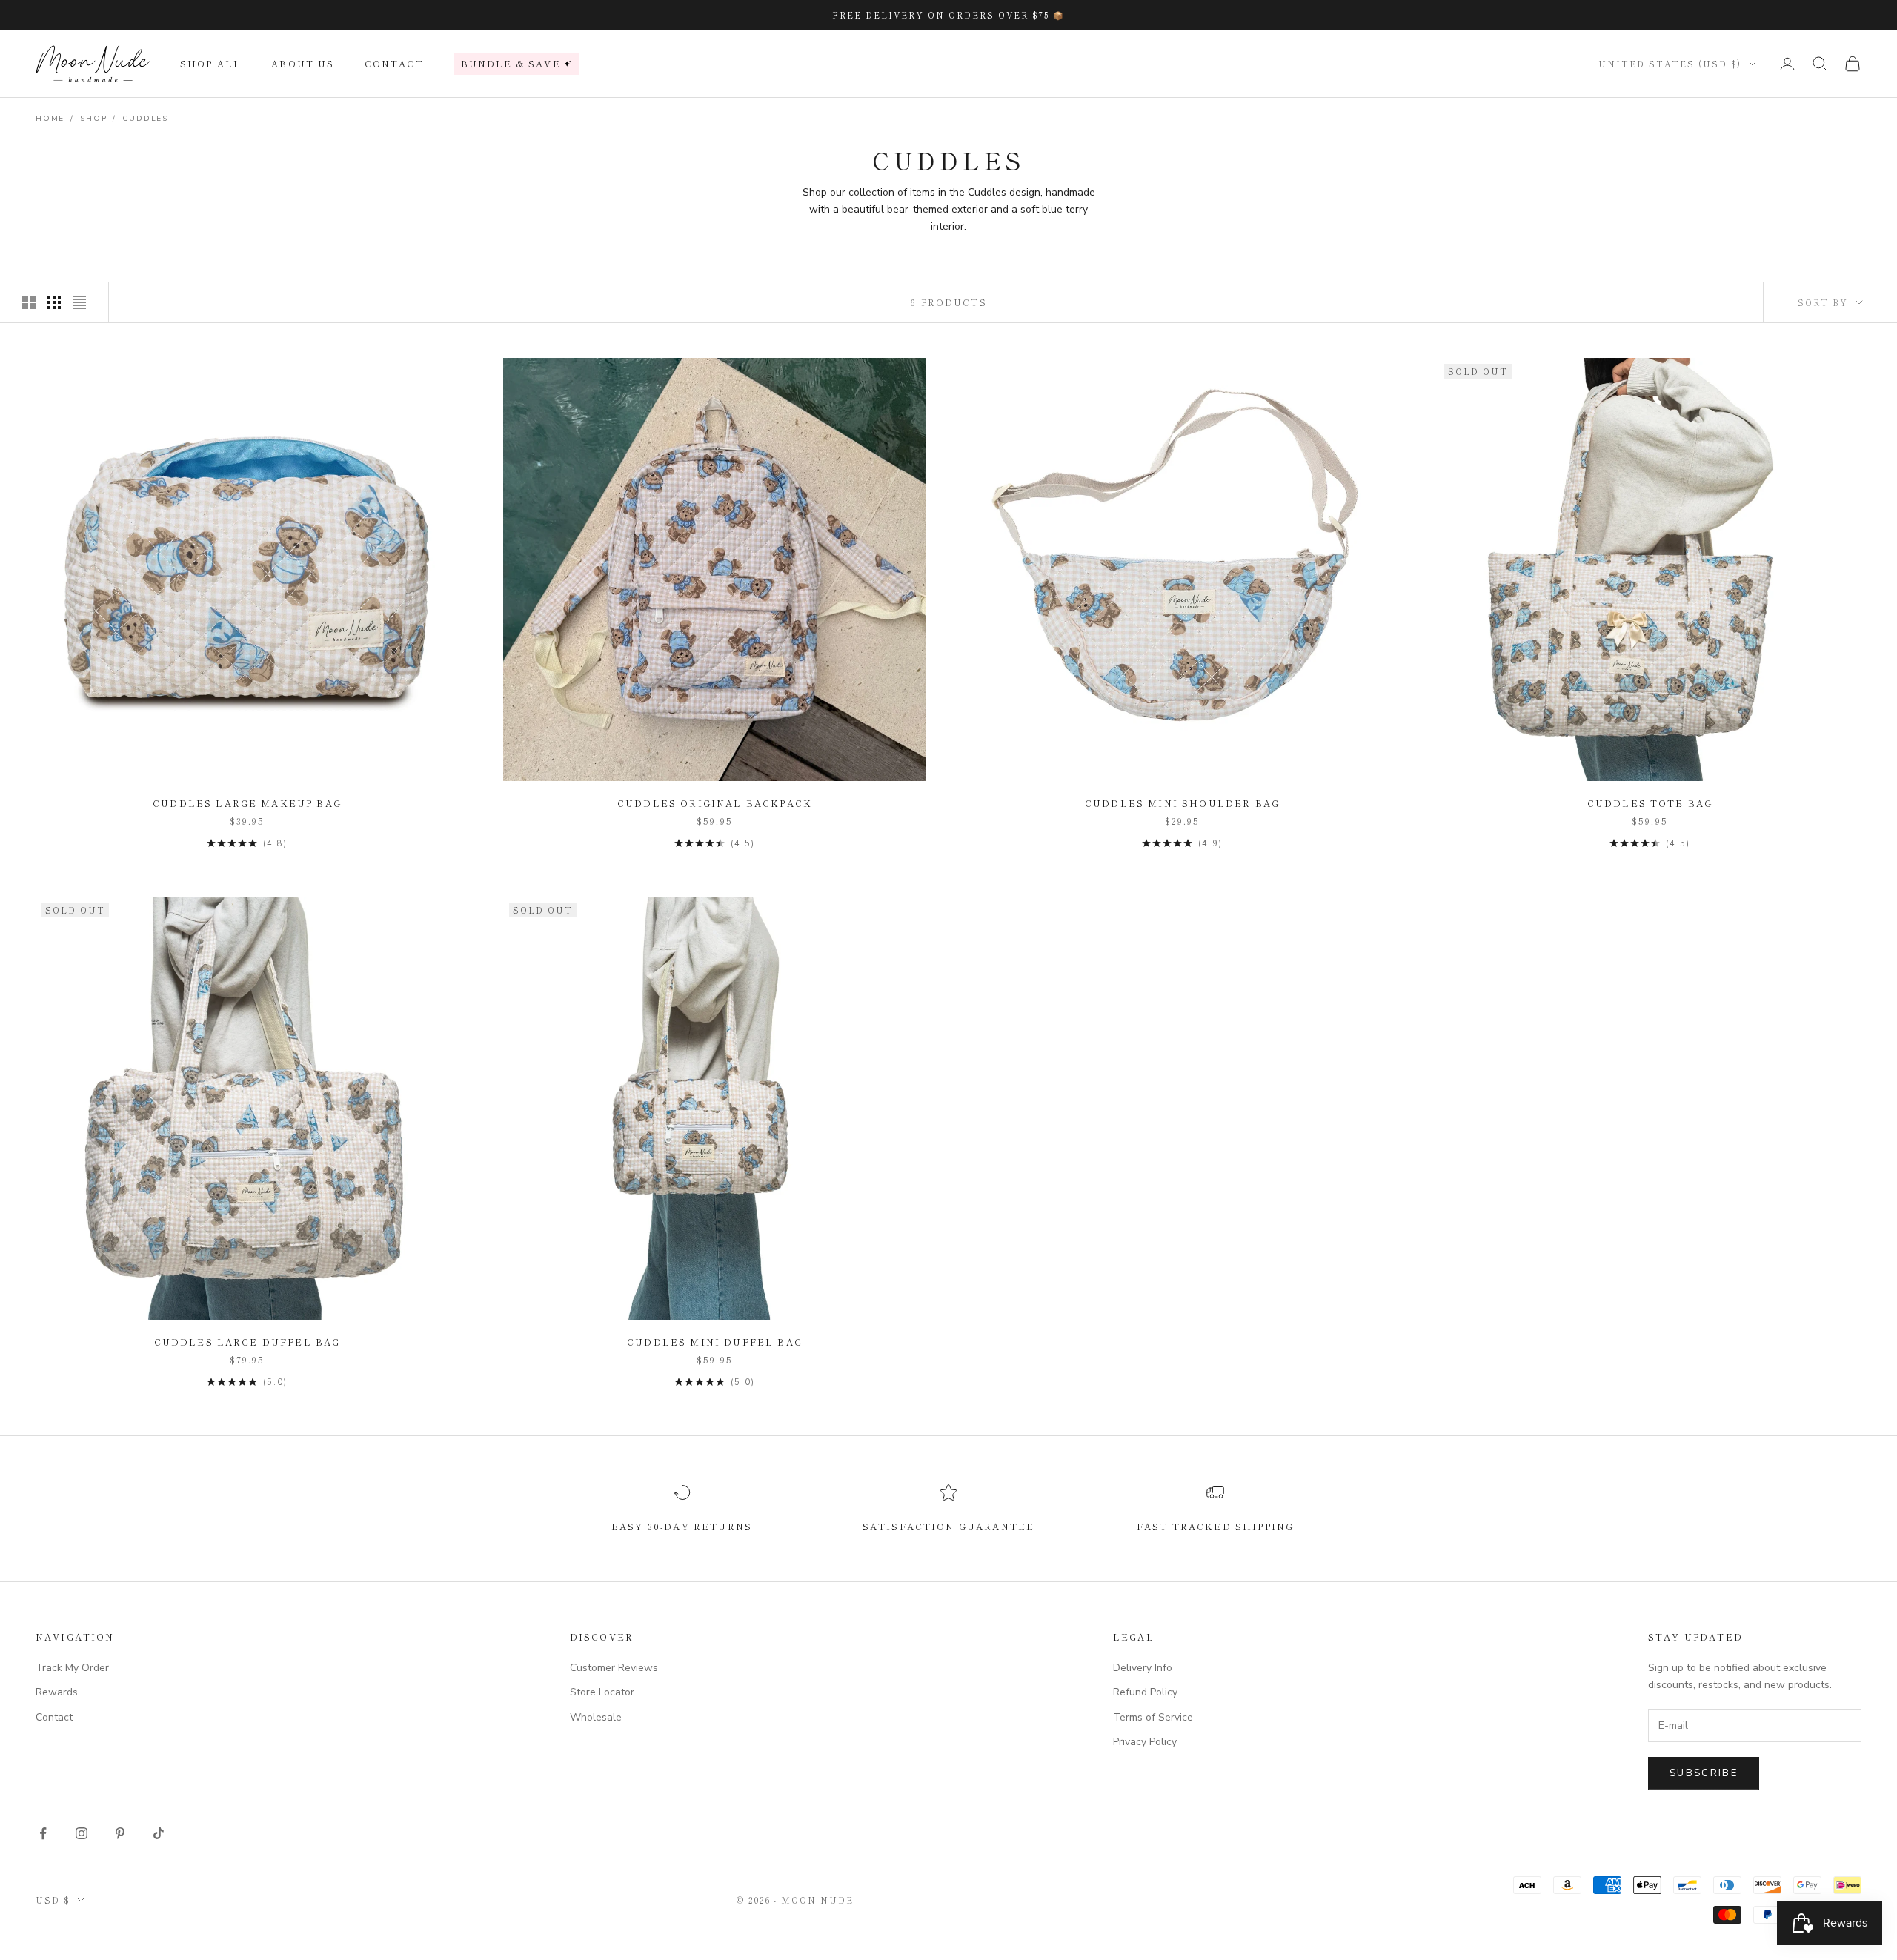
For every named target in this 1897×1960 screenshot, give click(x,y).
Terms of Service (1153, 1717)
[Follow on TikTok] (159, 1833)
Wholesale (596, 1717)
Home (50, 119)
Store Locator (602, 1692)
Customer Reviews (614, 1668)
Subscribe (1704, 1773)
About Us (303, 63)
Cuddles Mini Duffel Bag (715, 1342)
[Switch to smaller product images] (54, 302)
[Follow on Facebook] (43, 1833)
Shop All (211, 63)
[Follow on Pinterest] (120, 1833)
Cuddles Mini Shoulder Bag (1182, 803)
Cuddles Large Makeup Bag (247, 803)
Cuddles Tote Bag (1650, 803)
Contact (394, 63)
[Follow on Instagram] (82, 1833)
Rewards (57, 1692)
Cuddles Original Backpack (715, 803)
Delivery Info (1143, 1668)
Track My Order (72, 1668)
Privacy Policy (1145, 1742)
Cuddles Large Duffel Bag (247, 1342)
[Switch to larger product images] (29, 302)
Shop (93, 119)
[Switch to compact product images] (79, 302)
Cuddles (145, 119)
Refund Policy (1145, 1692)
